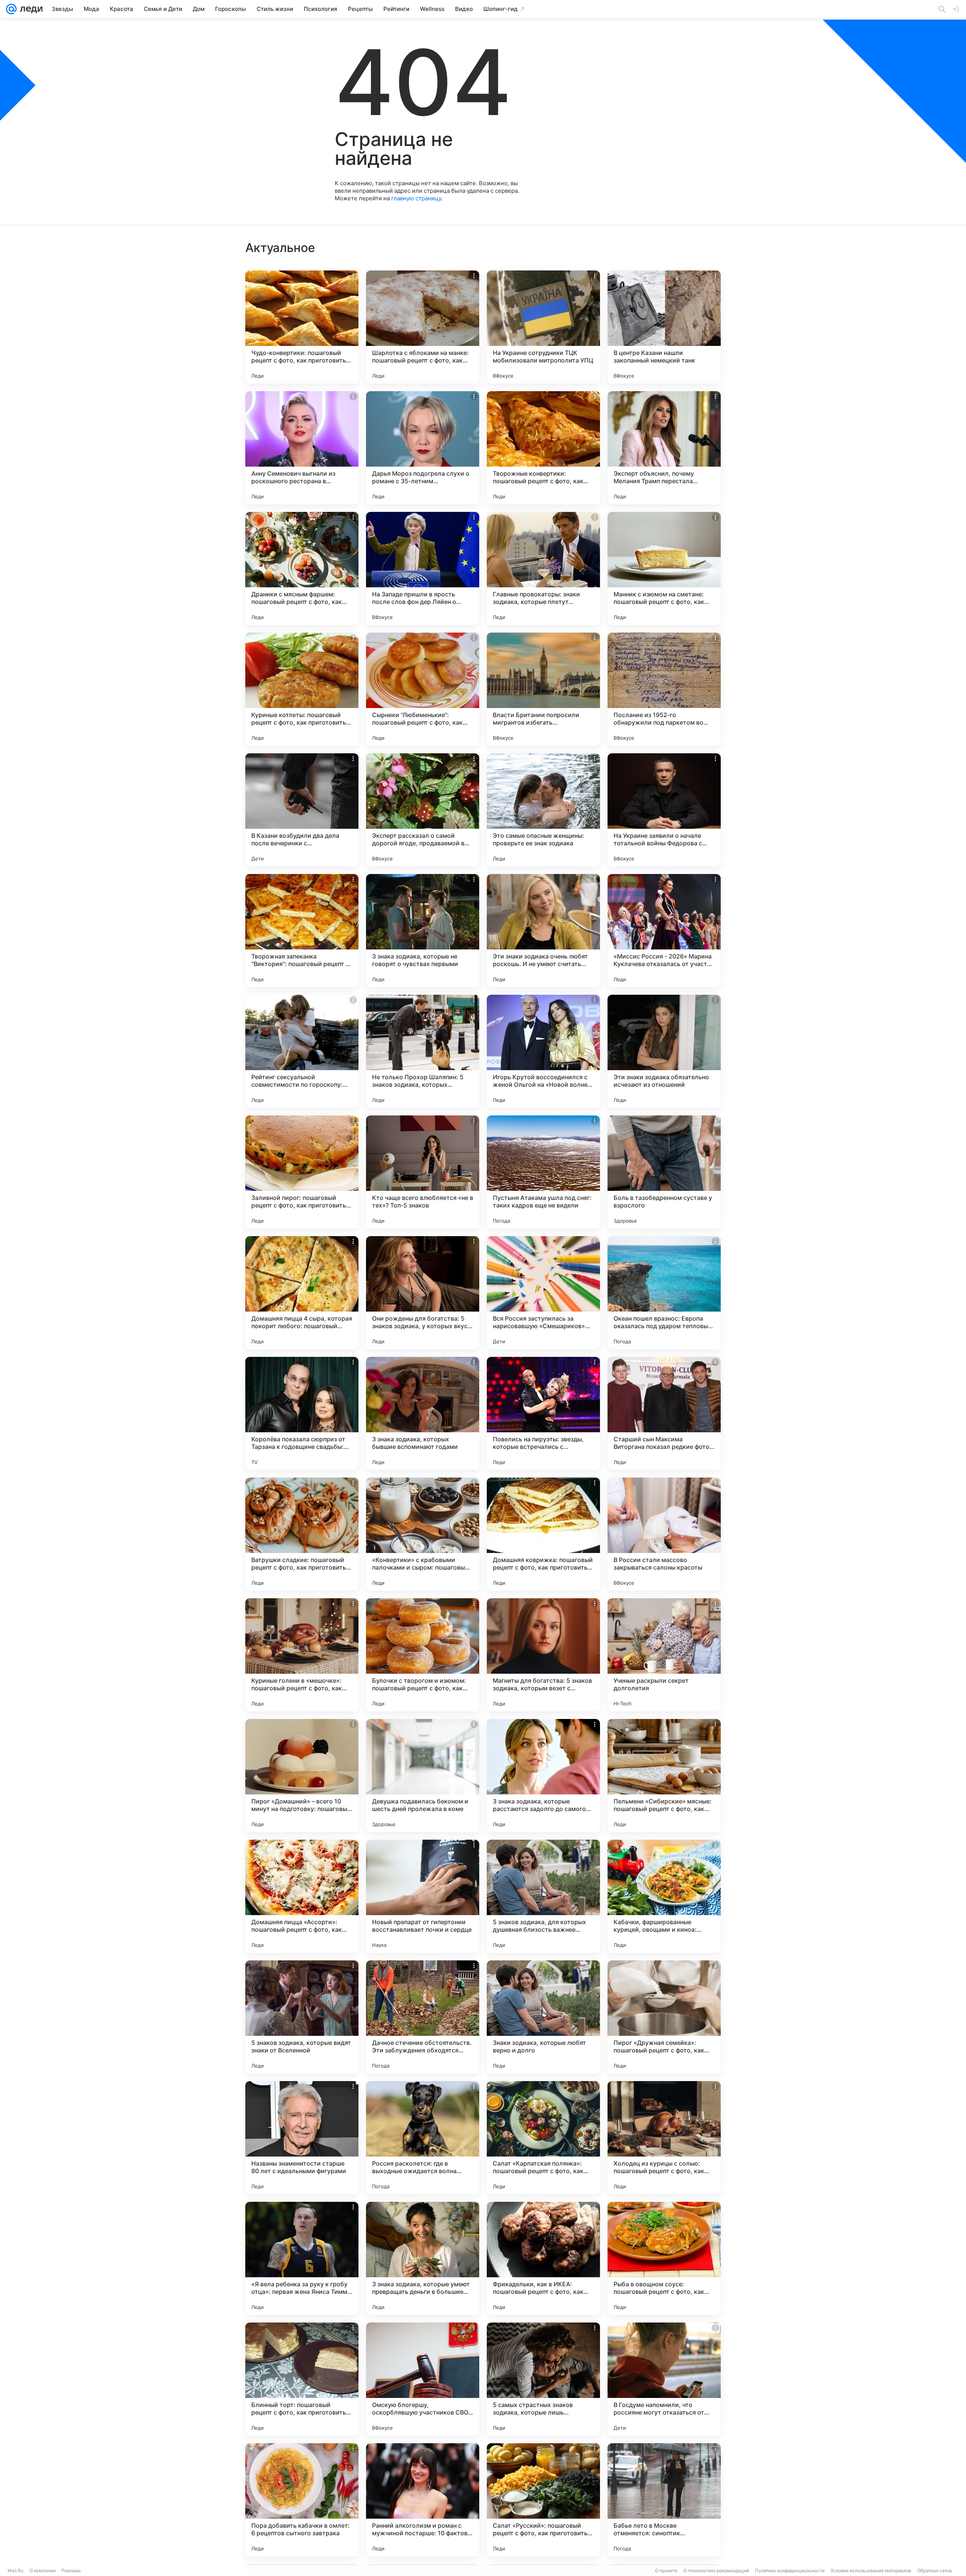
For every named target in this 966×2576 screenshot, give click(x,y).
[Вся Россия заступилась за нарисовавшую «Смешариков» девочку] (543, 1293)
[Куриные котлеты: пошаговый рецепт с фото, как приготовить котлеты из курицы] (302, 689)
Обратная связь (935, 2571)
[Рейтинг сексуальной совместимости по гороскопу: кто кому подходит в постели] (302, 1051)
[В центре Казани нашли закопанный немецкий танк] (664, 327)
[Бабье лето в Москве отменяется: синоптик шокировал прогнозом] (664, 2500)
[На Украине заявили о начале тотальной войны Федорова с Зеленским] (664, 810)
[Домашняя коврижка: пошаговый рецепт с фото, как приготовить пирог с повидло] (543, 1534)
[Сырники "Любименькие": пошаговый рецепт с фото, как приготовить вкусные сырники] (423, 689)
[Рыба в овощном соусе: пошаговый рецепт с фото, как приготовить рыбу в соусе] (664, 2258)
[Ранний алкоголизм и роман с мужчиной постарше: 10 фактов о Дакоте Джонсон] (423, 2500)
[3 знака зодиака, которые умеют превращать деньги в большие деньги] (423, 2258)
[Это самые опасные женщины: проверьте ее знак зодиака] (543, 810)
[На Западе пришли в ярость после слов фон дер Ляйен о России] (423, 568)
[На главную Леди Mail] (30, 9)
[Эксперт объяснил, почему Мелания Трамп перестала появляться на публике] (664, 448)
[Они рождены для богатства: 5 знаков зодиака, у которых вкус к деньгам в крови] (423, 1293)
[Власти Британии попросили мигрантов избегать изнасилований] (543, 689)
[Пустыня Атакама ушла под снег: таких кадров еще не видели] (543, 1172)
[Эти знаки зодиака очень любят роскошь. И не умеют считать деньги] (543, 931)
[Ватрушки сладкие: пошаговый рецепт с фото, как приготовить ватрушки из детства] (302, 1534)
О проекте (666, 2571)
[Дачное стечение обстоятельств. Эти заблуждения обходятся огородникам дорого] (423, 2017)
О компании (42, 2571)
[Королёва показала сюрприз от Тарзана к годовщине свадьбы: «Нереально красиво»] (302, 1413)
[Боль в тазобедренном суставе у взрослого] (664, 1172)
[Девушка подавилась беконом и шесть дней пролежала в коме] (423, 1776)
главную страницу (416, 198)
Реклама (71, 2571)
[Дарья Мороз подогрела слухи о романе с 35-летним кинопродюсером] (423, 448)
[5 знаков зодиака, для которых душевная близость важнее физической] (543, 1896)
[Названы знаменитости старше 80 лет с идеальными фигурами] (302, 2138)
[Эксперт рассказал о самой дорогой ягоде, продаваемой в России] (423, 810)
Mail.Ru (15, 2571)
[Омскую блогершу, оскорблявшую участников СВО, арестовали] (423, 2379)
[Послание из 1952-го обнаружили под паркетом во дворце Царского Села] (664, 689)
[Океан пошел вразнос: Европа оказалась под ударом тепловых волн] (664, 1293)
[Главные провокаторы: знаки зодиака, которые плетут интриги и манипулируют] (543, 568)
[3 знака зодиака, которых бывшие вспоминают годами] (423, 1413)
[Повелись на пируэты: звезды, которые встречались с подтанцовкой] (543, 1413)
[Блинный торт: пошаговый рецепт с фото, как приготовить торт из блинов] (302, 2379)
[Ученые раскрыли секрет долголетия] (664, 1655)
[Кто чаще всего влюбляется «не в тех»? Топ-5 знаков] (423, 1172)
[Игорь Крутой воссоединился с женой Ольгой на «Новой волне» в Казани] (543, 1051)
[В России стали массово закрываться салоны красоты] (664, 1534)
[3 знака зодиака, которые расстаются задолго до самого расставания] (543, 1776)
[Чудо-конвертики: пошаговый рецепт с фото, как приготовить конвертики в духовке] (302, 327)
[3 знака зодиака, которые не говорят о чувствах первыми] (423, 931)
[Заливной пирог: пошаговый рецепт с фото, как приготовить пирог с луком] (302, 1172)
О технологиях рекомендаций (716, 2571)
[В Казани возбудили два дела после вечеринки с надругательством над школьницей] (302, 810)
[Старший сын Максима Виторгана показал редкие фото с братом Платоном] (664, 1413)
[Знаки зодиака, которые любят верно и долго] (543, 2017)
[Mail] (11, 9)
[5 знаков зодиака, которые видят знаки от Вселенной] (302, 2017)
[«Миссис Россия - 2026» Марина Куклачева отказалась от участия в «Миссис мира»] (664, 931)
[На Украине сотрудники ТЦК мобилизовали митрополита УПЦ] (543, 327)
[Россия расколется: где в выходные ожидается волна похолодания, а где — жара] (423, 2138)
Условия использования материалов (871, 2571)
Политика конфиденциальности (790, 2571)
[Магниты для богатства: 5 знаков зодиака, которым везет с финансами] (543, 1655)
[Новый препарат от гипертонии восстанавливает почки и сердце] (423, 1896)
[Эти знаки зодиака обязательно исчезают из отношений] (664, 1051)
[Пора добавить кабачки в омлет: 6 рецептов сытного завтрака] (302, 2500)
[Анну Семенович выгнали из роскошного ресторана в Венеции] (302, 448)
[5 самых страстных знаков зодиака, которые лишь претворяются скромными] (543, 2379)
